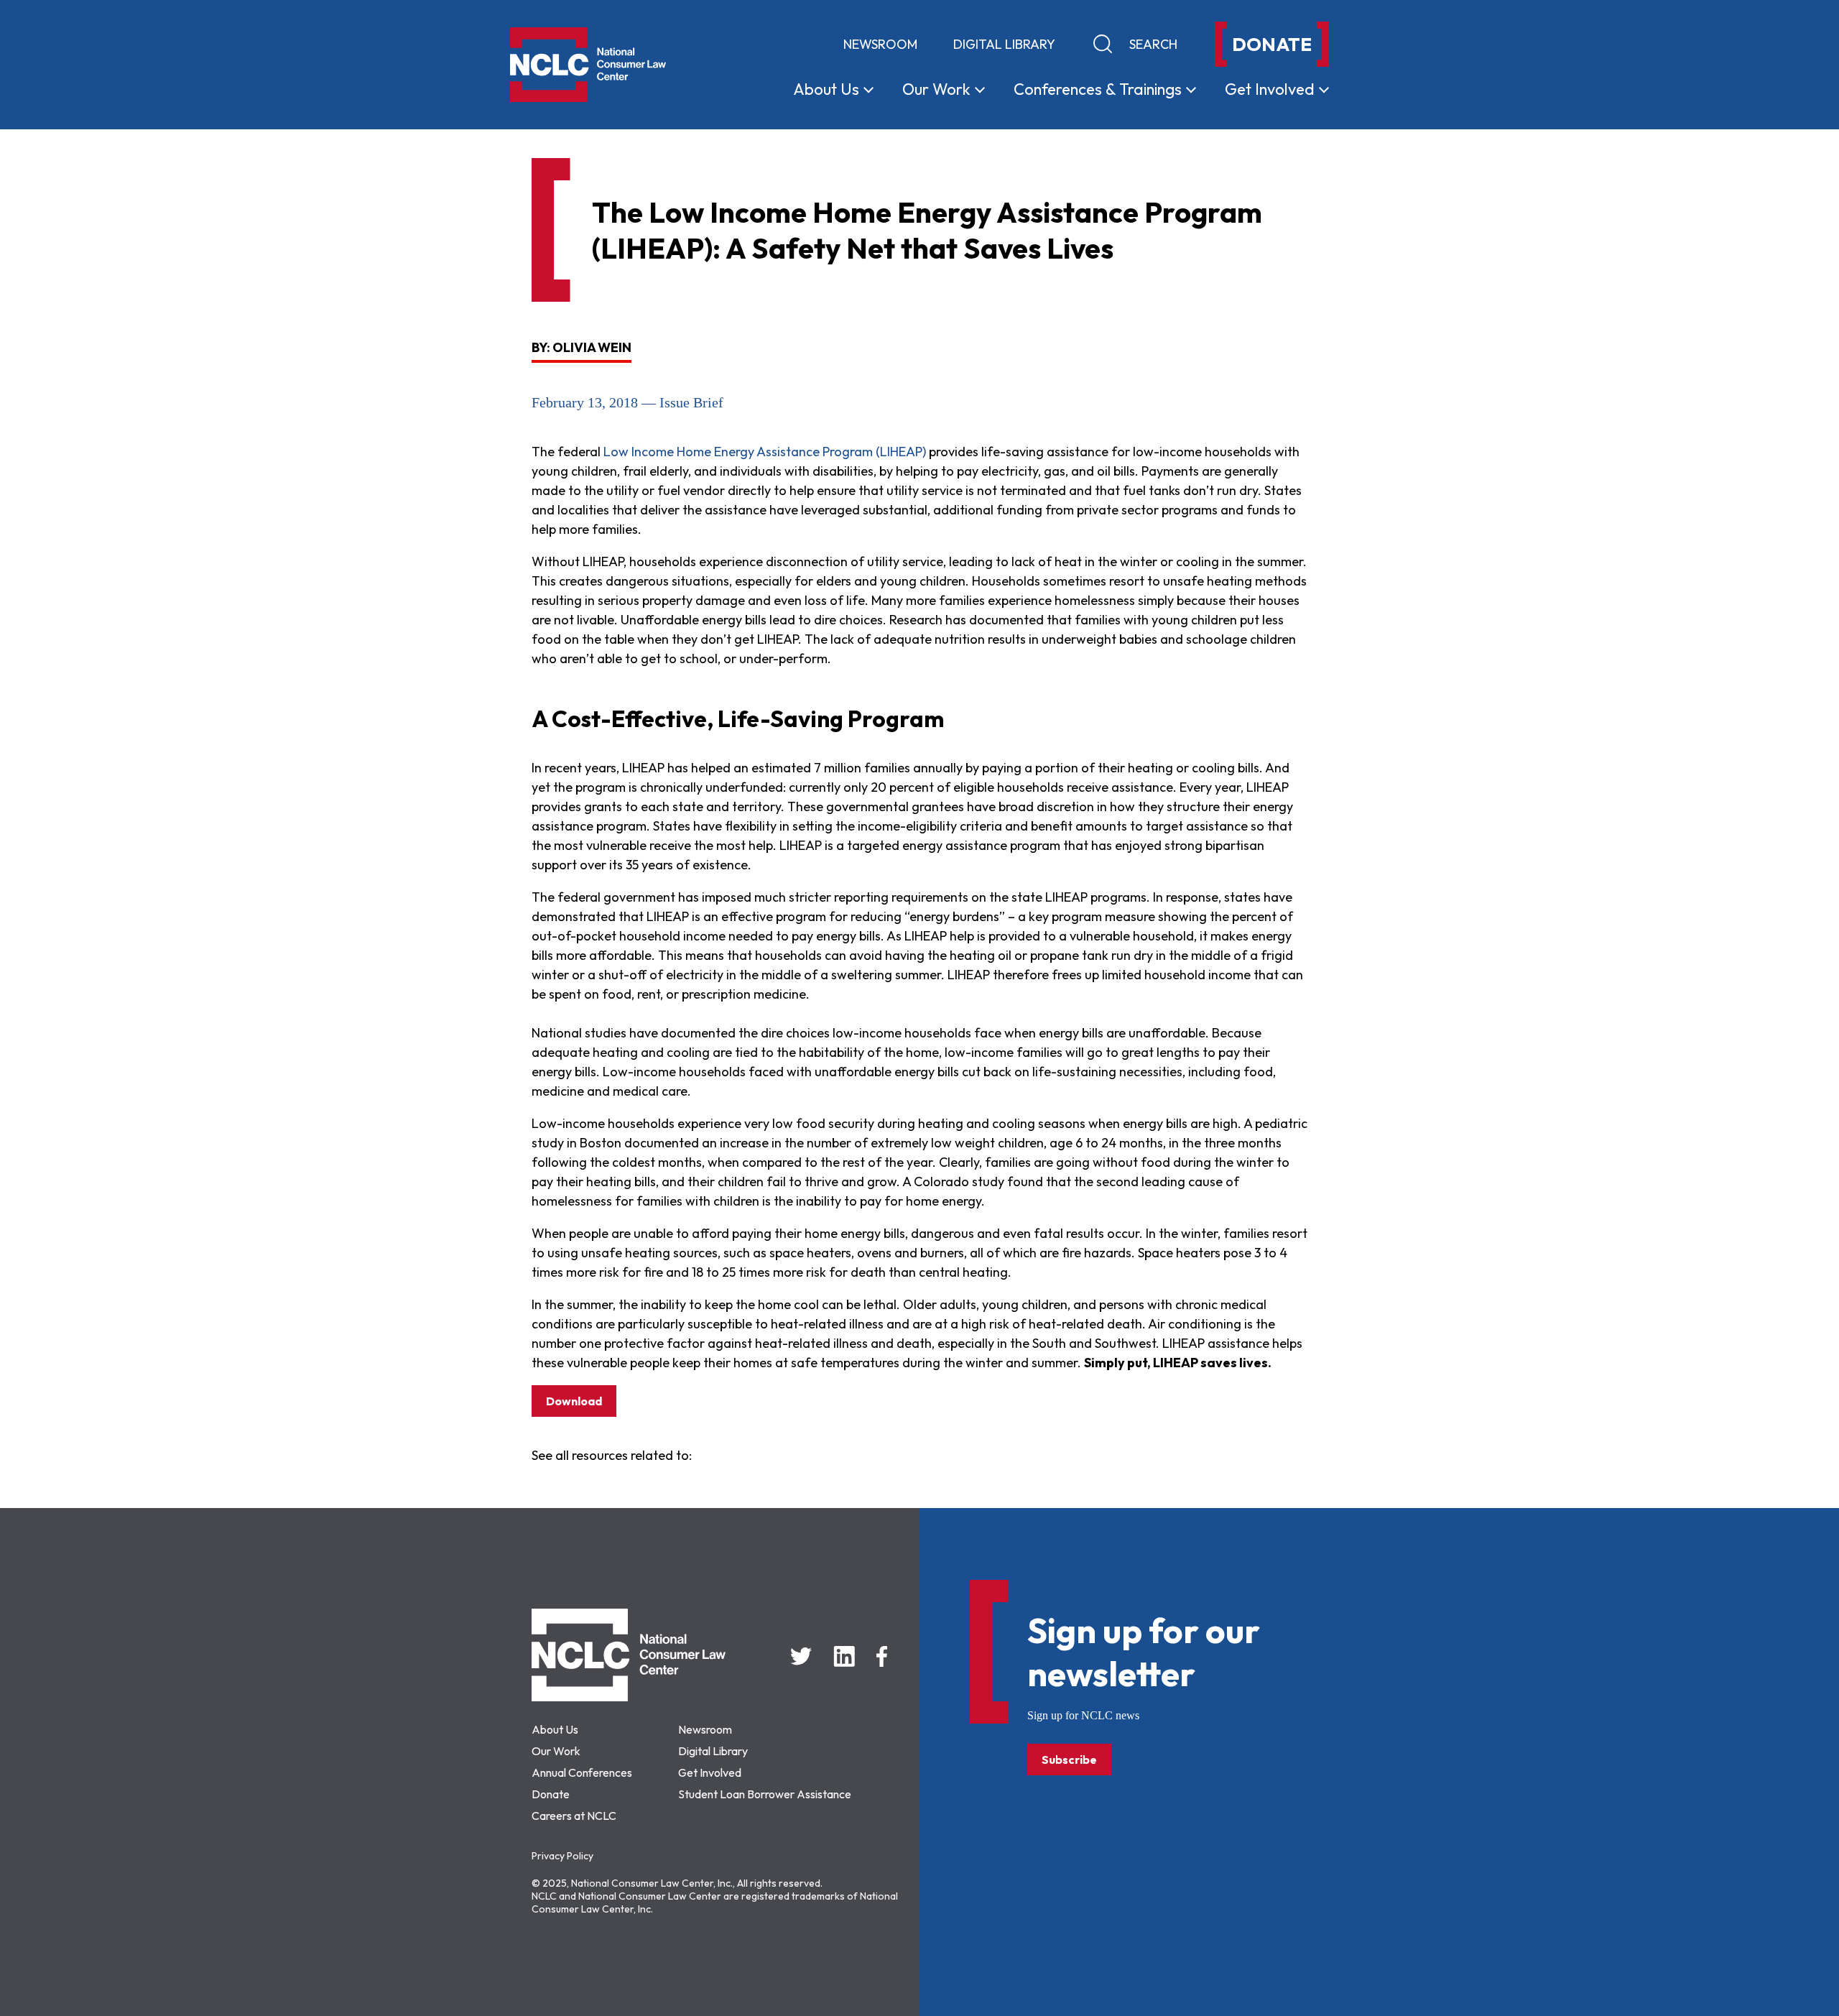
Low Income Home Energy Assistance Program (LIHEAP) (765, 452)
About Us (555, 1729)
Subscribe (1069, 1760)
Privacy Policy (562, 1856)
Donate (551, 1794)
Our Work (556, 1751)
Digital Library (1004, 44)
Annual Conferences (582, 1772)
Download (574, 1401)
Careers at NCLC (574, 1816)
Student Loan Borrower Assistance (765, 1794)
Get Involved (710, 1772)
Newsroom (880, 44)
